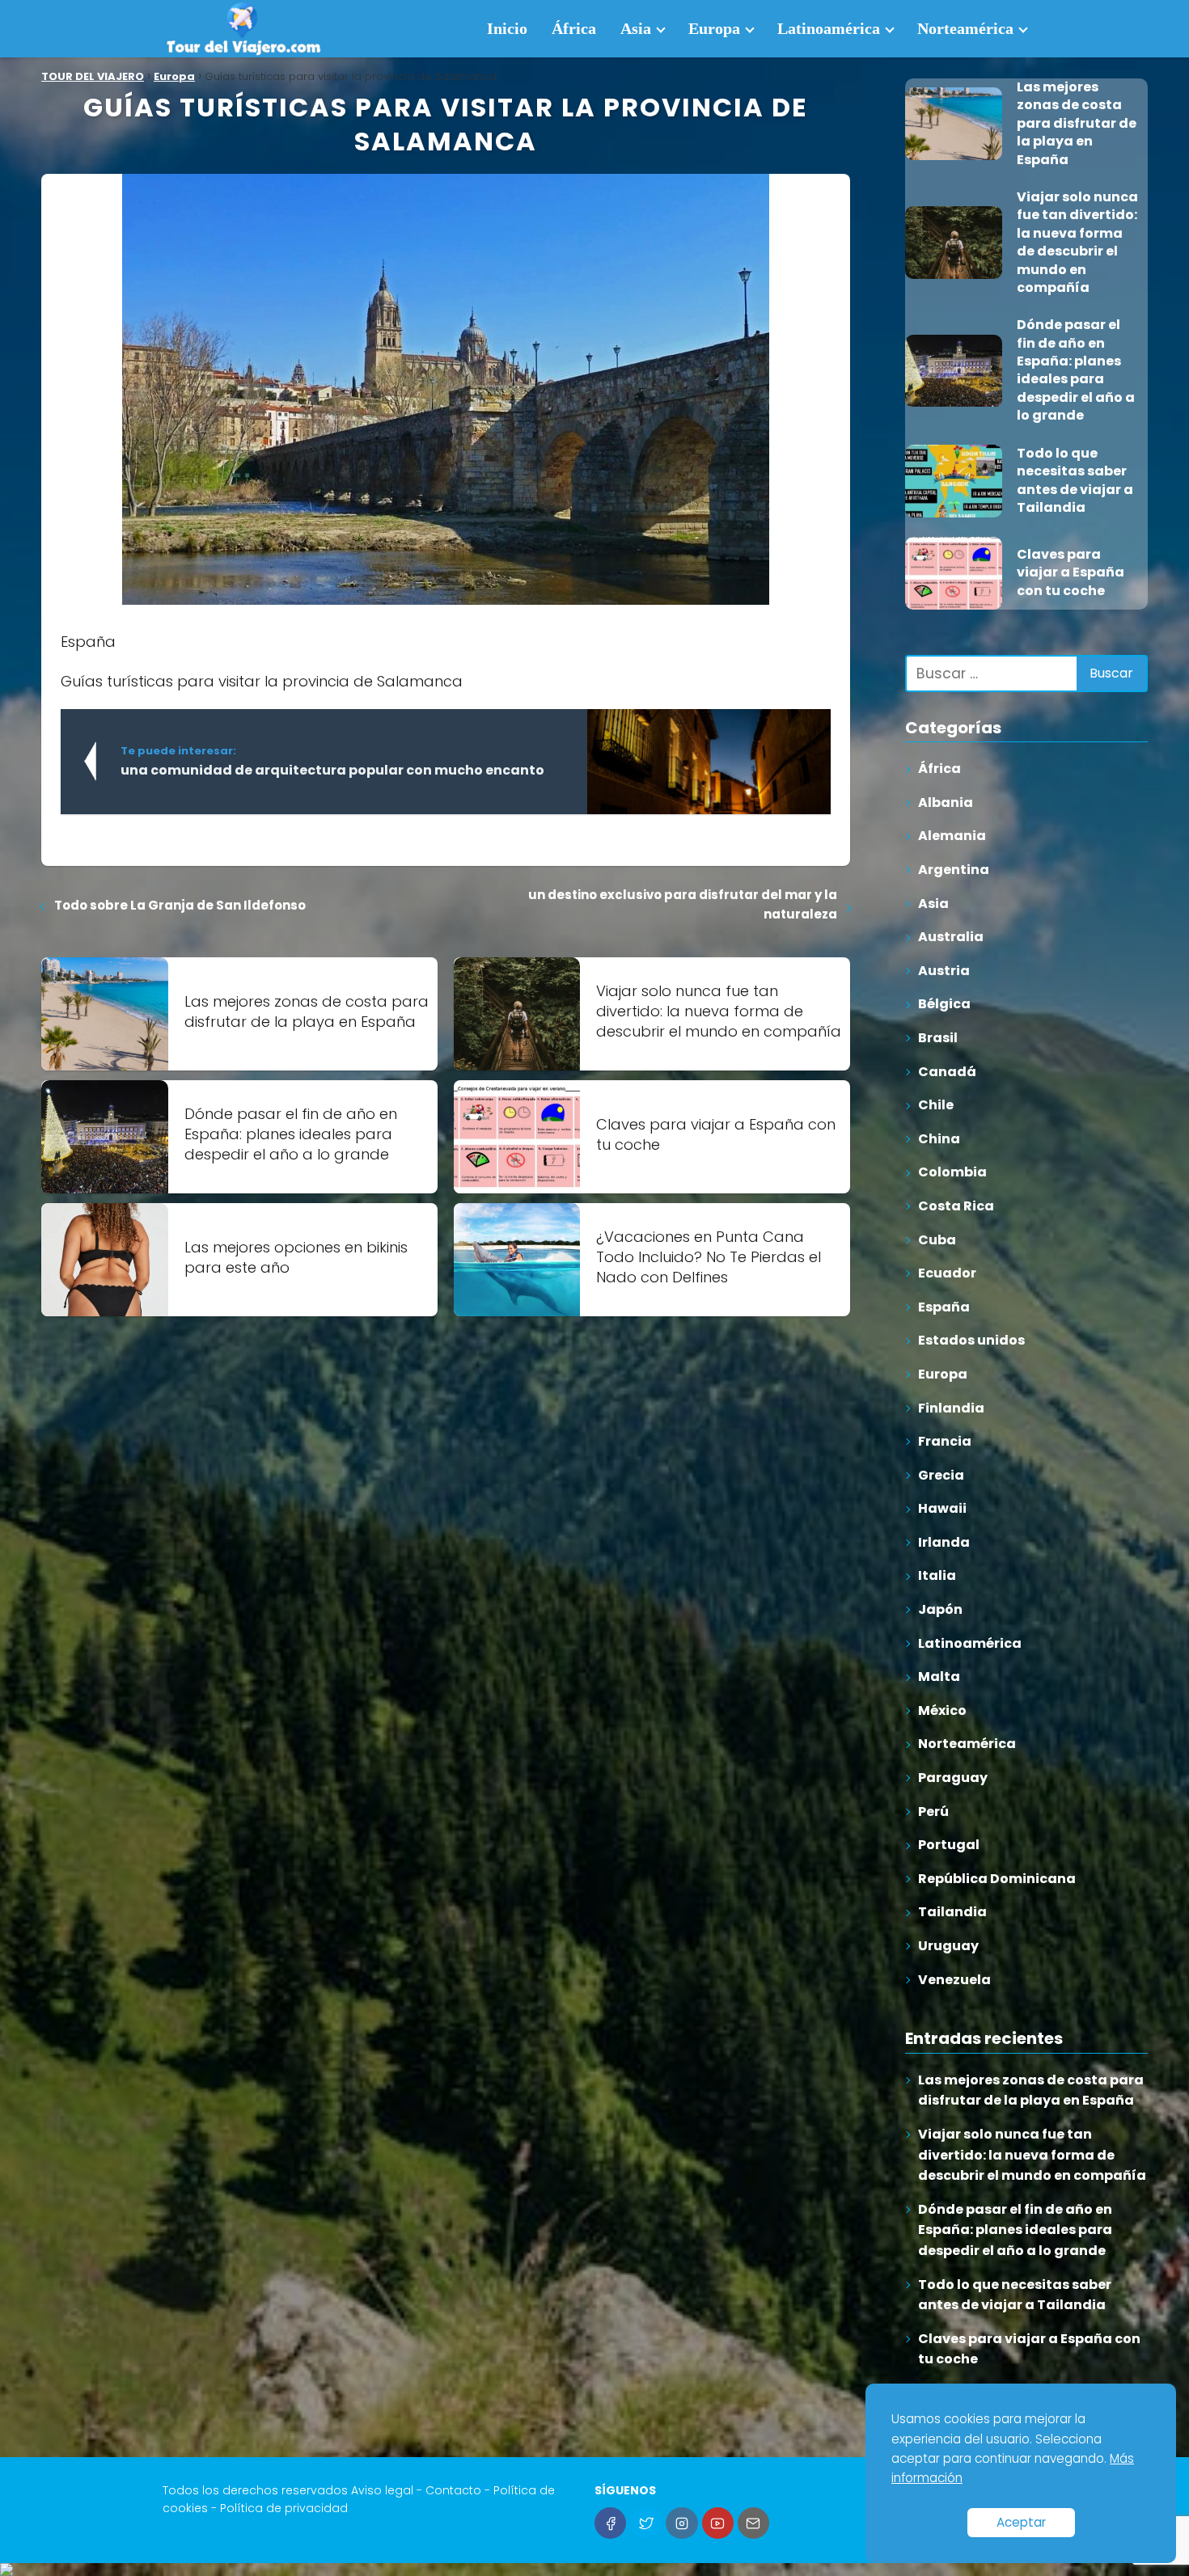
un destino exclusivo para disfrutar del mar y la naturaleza (683, 904)
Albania (946, 802)
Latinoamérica (829, 28)
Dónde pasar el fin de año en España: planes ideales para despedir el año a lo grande (1015, 2230)
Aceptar (1021, 2522)
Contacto (453, 2490)
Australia (951, 937)
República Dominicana (997, 1879)
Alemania (952, 836)
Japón (940, 1609)
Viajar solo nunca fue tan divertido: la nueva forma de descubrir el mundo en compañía (1032, 2155)
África (574, 28)
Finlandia (951, 1408)
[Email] (753, 2523)
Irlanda (944, 1542)
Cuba (937, 1240)
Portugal (949, 1845)
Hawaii (942, 1509)
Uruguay (948, 1946)
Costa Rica (956, 1206)
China (939, 1139)
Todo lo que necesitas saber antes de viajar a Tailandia (1015, 2295)
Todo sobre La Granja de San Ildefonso (180, 905)
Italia (937, 1576)
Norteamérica (965, 28)
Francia (945, 1441)
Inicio (507, 28)
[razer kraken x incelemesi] (594, 2570)
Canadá (947, 1072)
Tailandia (952, 1913)
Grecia (941, 1475)
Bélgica (944, 1005)
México (942, 1710)
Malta (939, 1677)
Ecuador (947, 1273)
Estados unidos (971, 1341)
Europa (714, 28)
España (944, 1307)
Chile (936, 1106)
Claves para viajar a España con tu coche (1029, 2349)
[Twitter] (646, 2523)
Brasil (938, 1038)
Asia (636, 28)
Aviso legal (382, 2490)
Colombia (952, 1173)
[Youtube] (718, 2523)
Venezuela (954, 1980)
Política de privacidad (284, 2508)
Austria (944, 971)
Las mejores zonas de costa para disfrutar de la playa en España (1031, 2090)
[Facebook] (610, 2523)
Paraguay (953, 1778)
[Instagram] (681, 2523)
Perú (933, 1812)
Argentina (954, 870)
